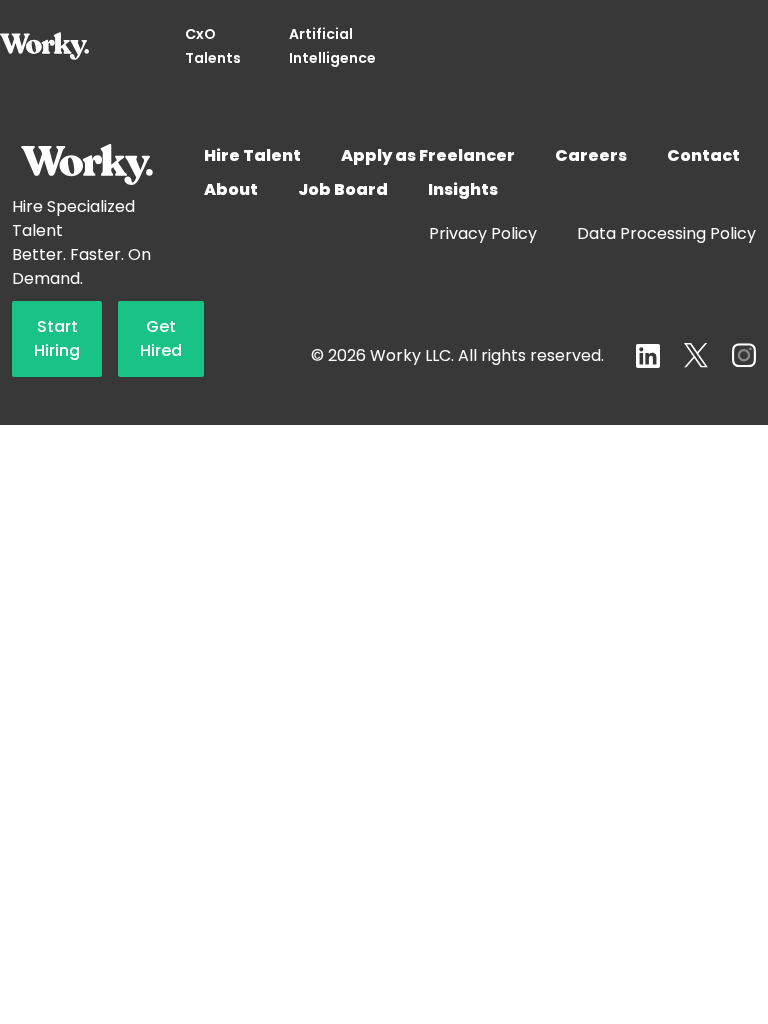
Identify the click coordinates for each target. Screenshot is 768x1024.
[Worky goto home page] (44, 46)
